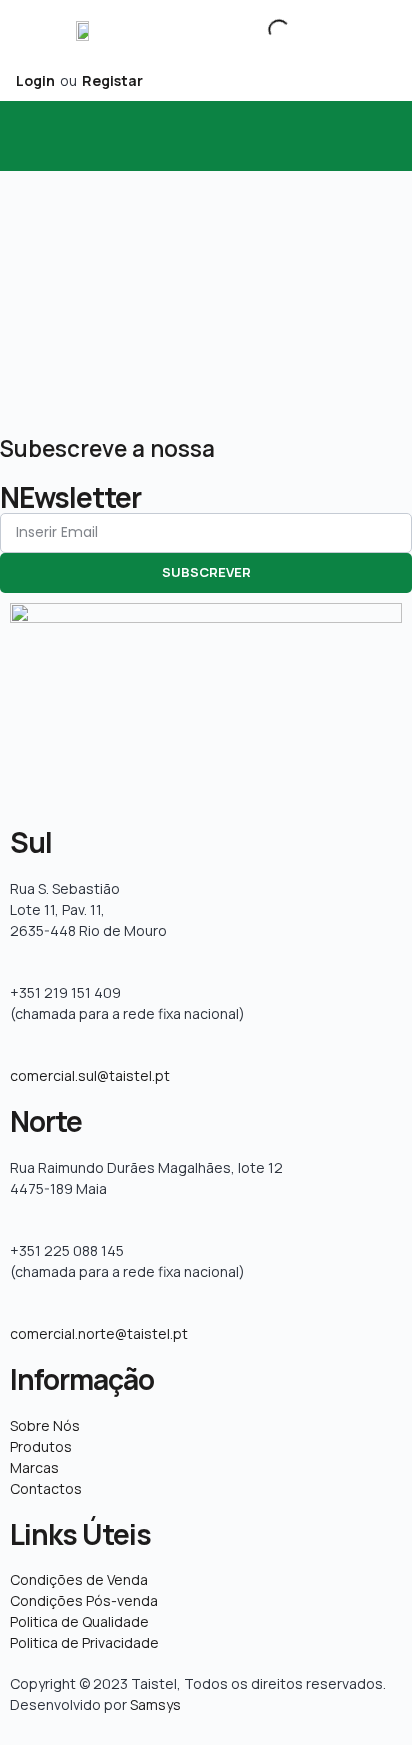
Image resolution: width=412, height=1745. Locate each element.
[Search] (262, 30)
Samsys (155, 1704)
